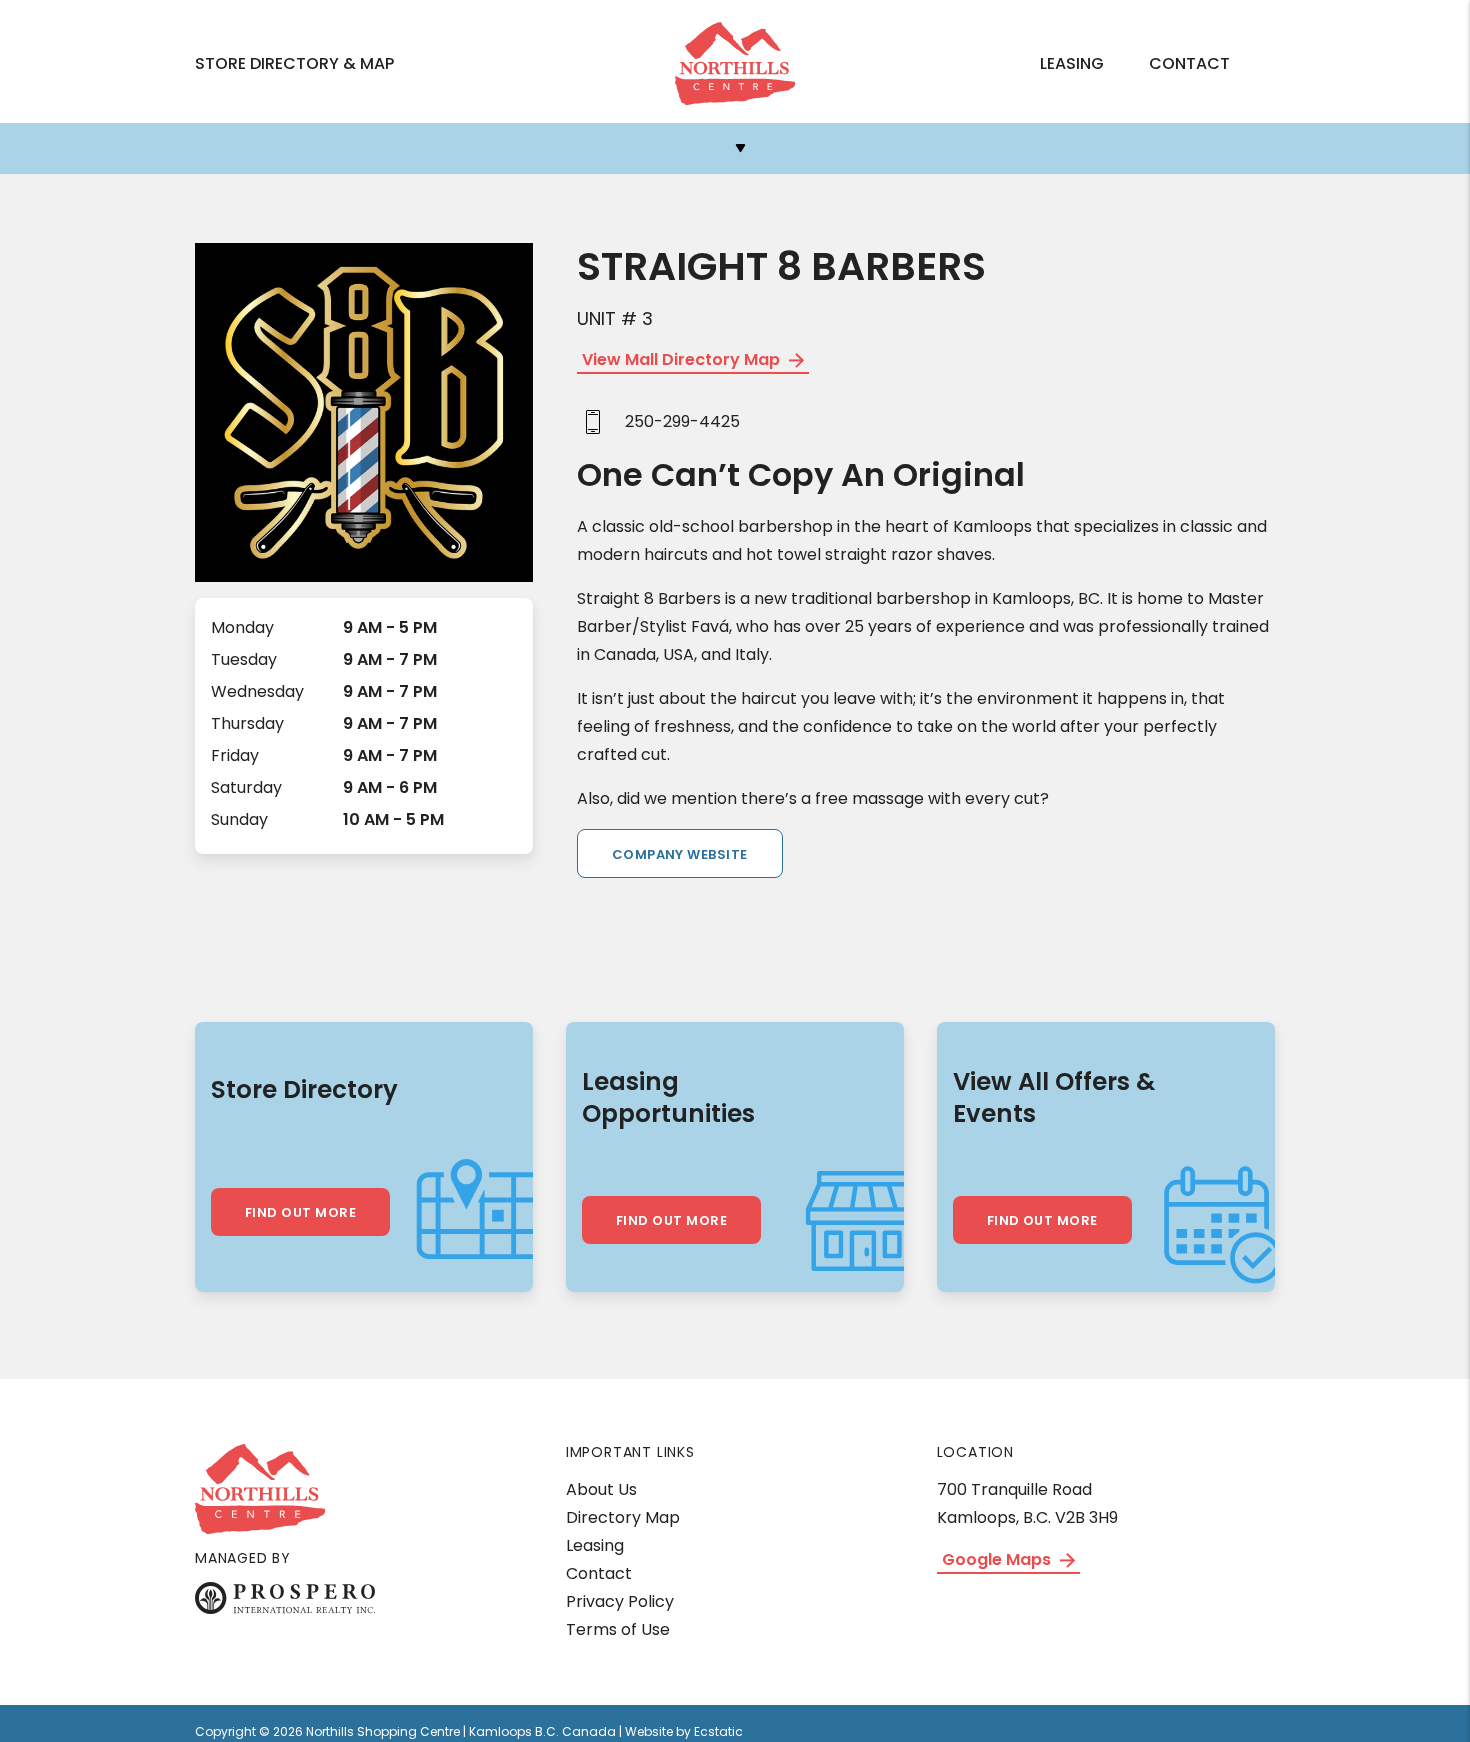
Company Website (680, 854)
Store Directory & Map (294, 63)
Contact (1189, 63)
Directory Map (623, 1517)
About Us (601, 1489)
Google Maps (998, 1559)
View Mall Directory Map (683, 359)
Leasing (1072, 63)
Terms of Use (618, 1629)
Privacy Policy (620, 1601)
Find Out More (300, 1212)
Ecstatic (718, 1731)
